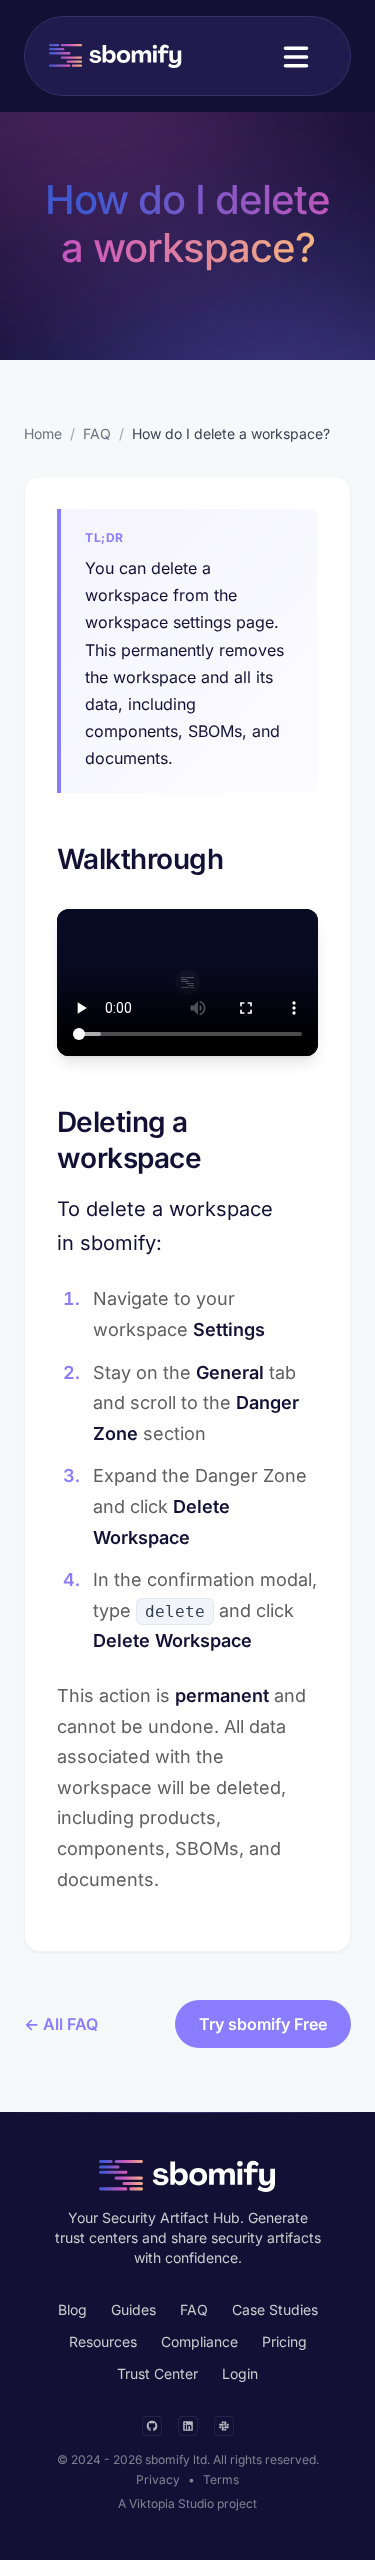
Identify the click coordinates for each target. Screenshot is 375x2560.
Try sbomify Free (263, 2024)
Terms (221, 2479)
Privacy (158, 2479)
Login (240, 2373)
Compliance (199, 2341)
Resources (103, 2341)
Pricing (284, 2341)
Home (43, 433)
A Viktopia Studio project (187, 2503)
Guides (133, 2309)
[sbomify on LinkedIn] (188, 2426)
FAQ (97, 433)
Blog (72, 2309)
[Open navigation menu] (296, 56)
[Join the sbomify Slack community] (224, 2426)
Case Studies (275, 2309)
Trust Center (157, 2373)
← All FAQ (61, 2024)
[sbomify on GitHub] (152, 2426)
